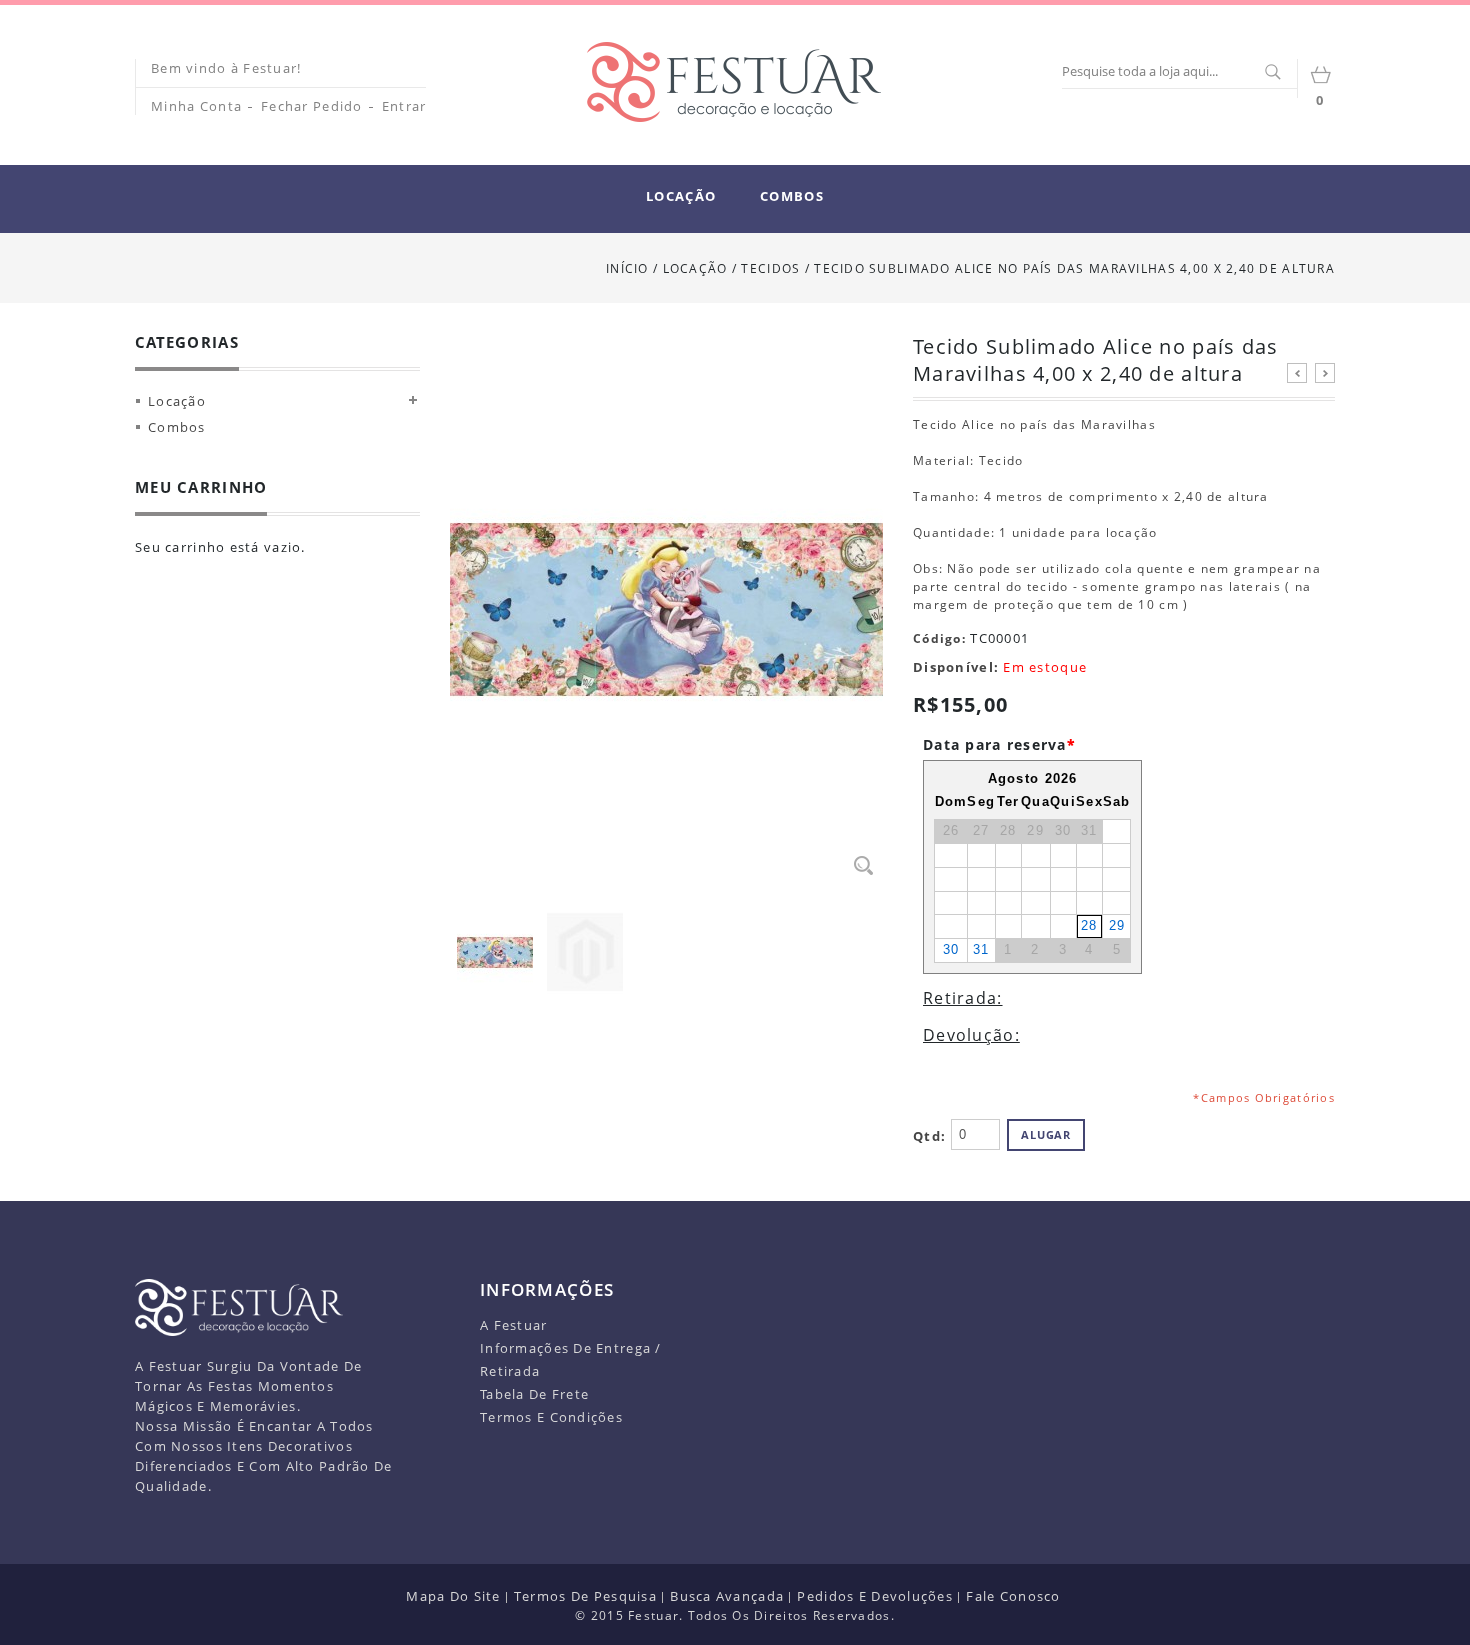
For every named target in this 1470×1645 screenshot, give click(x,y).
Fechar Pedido (312, 106)
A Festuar (514, 1325)
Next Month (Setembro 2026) (1123, 778)
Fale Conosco (1013, 1596)
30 (951, 949)
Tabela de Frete (534, 1394)
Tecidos (772, 268)
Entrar (404, 106)
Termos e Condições (551, 1417)
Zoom (863, 865)
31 (981, 949)
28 (1089, 925)
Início (627, 268)
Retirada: (963, 998)
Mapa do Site (453, 1596)
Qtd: (929, 1136)
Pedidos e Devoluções (875, 1596)
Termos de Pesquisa (585, 1596)
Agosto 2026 (1033, 778)
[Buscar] (1272, 73)
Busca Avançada (727, 1596)
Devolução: (971, 1035)
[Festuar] (734, 82)
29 (1117, 925)
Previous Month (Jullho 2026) (943, 778)
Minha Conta (196, 106)
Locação (695, 268)
